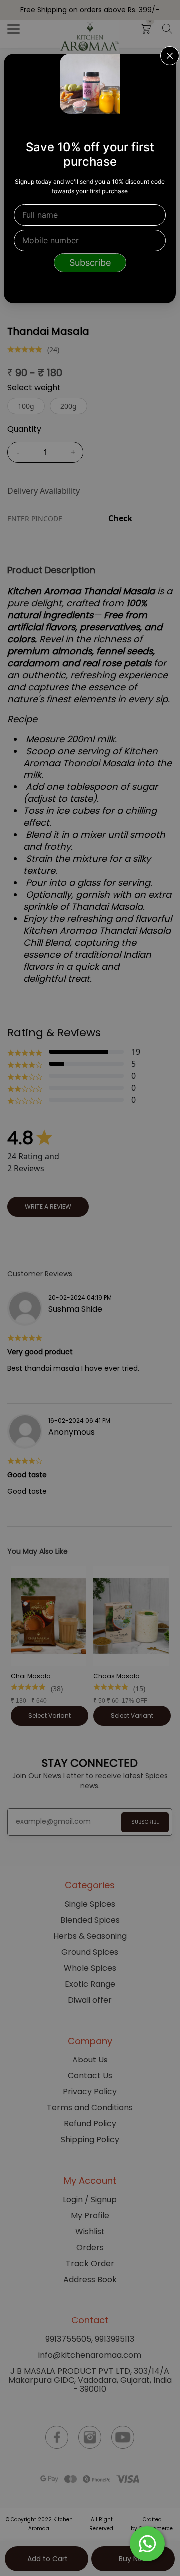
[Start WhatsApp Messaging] (147, 2543)
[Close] (162, 68)
